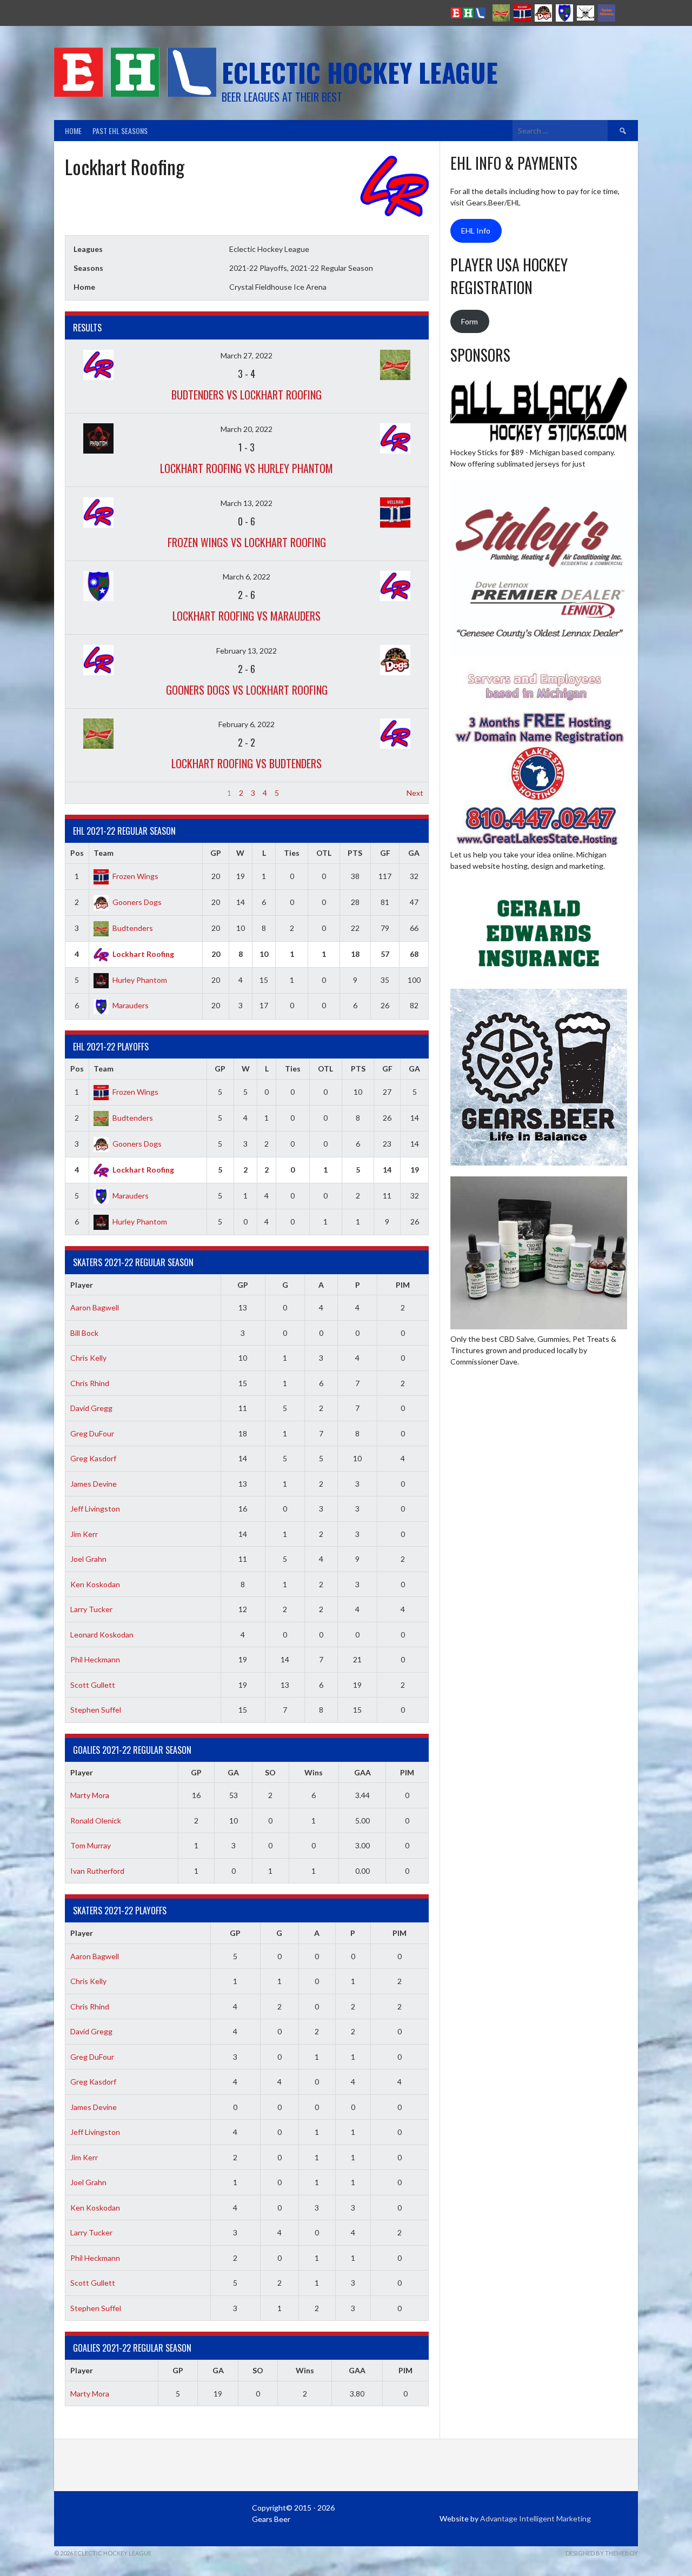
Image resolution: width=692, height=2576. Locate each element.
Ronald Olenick (96, 1820)
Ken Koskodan (95, 1584)
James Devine (94, 1484)
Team (104, 853)
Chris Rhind (90, 1383)
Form (470, 321)
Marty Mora (90, 1795)
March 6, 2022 (247, 577)
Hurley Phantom (140, 980)
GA (414, 853)
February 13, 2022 (247, 651)
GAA (362, 1772)
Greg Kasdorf (93, 1458)
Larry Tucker (91, 1609)
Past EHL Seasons (120, 131)
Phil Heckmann (95, 1659)
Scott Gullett (93, 1685)
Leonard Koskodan (102, 1635)
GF (385, 853)
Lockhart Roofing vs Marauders (247, 616)
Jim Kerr (84, 1534)
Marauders (131, 1005)
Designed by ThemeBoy (602, 2553)
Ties (292, 853)
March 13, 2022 (247, 503)
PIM (403, 1285)
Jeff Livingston (95, 1509)
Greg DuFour (92, 1433)
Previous (85, 793)
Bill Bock (84, 1333)
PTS (355, 853)
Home (73, 131)
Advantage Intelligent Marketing (535, 2518)
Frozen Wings (135, 876)
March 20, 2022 (247, 429)
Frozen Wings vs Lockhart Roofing (247, 542)
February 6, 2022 (247, 724)
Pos (77, 853)
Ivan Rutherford (97, 1871)
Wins (314, 1772)
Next (415, 793)
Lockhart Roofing (143, 954)
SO (270, 1772)
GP (216, 853)
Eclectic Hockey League (360, 72)
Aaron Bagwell (95, 1307)
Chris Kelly (88, 1358)
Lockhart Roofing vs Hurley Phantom (247, 468)
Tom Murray (91, 1845)
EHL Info (476, 231)
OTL (324, 853)
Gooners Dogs (137, 902)
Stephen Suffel (96, 1710)
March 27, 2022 (247, 355)
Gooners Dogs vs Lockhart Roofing (247, 690)
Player (82, 1285)
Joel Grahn (88, 1559)
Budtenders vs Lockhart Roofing (247, 395)
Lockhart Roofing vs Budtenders (247, 763)
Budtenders (133, 928)
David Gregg (91, 1408)
